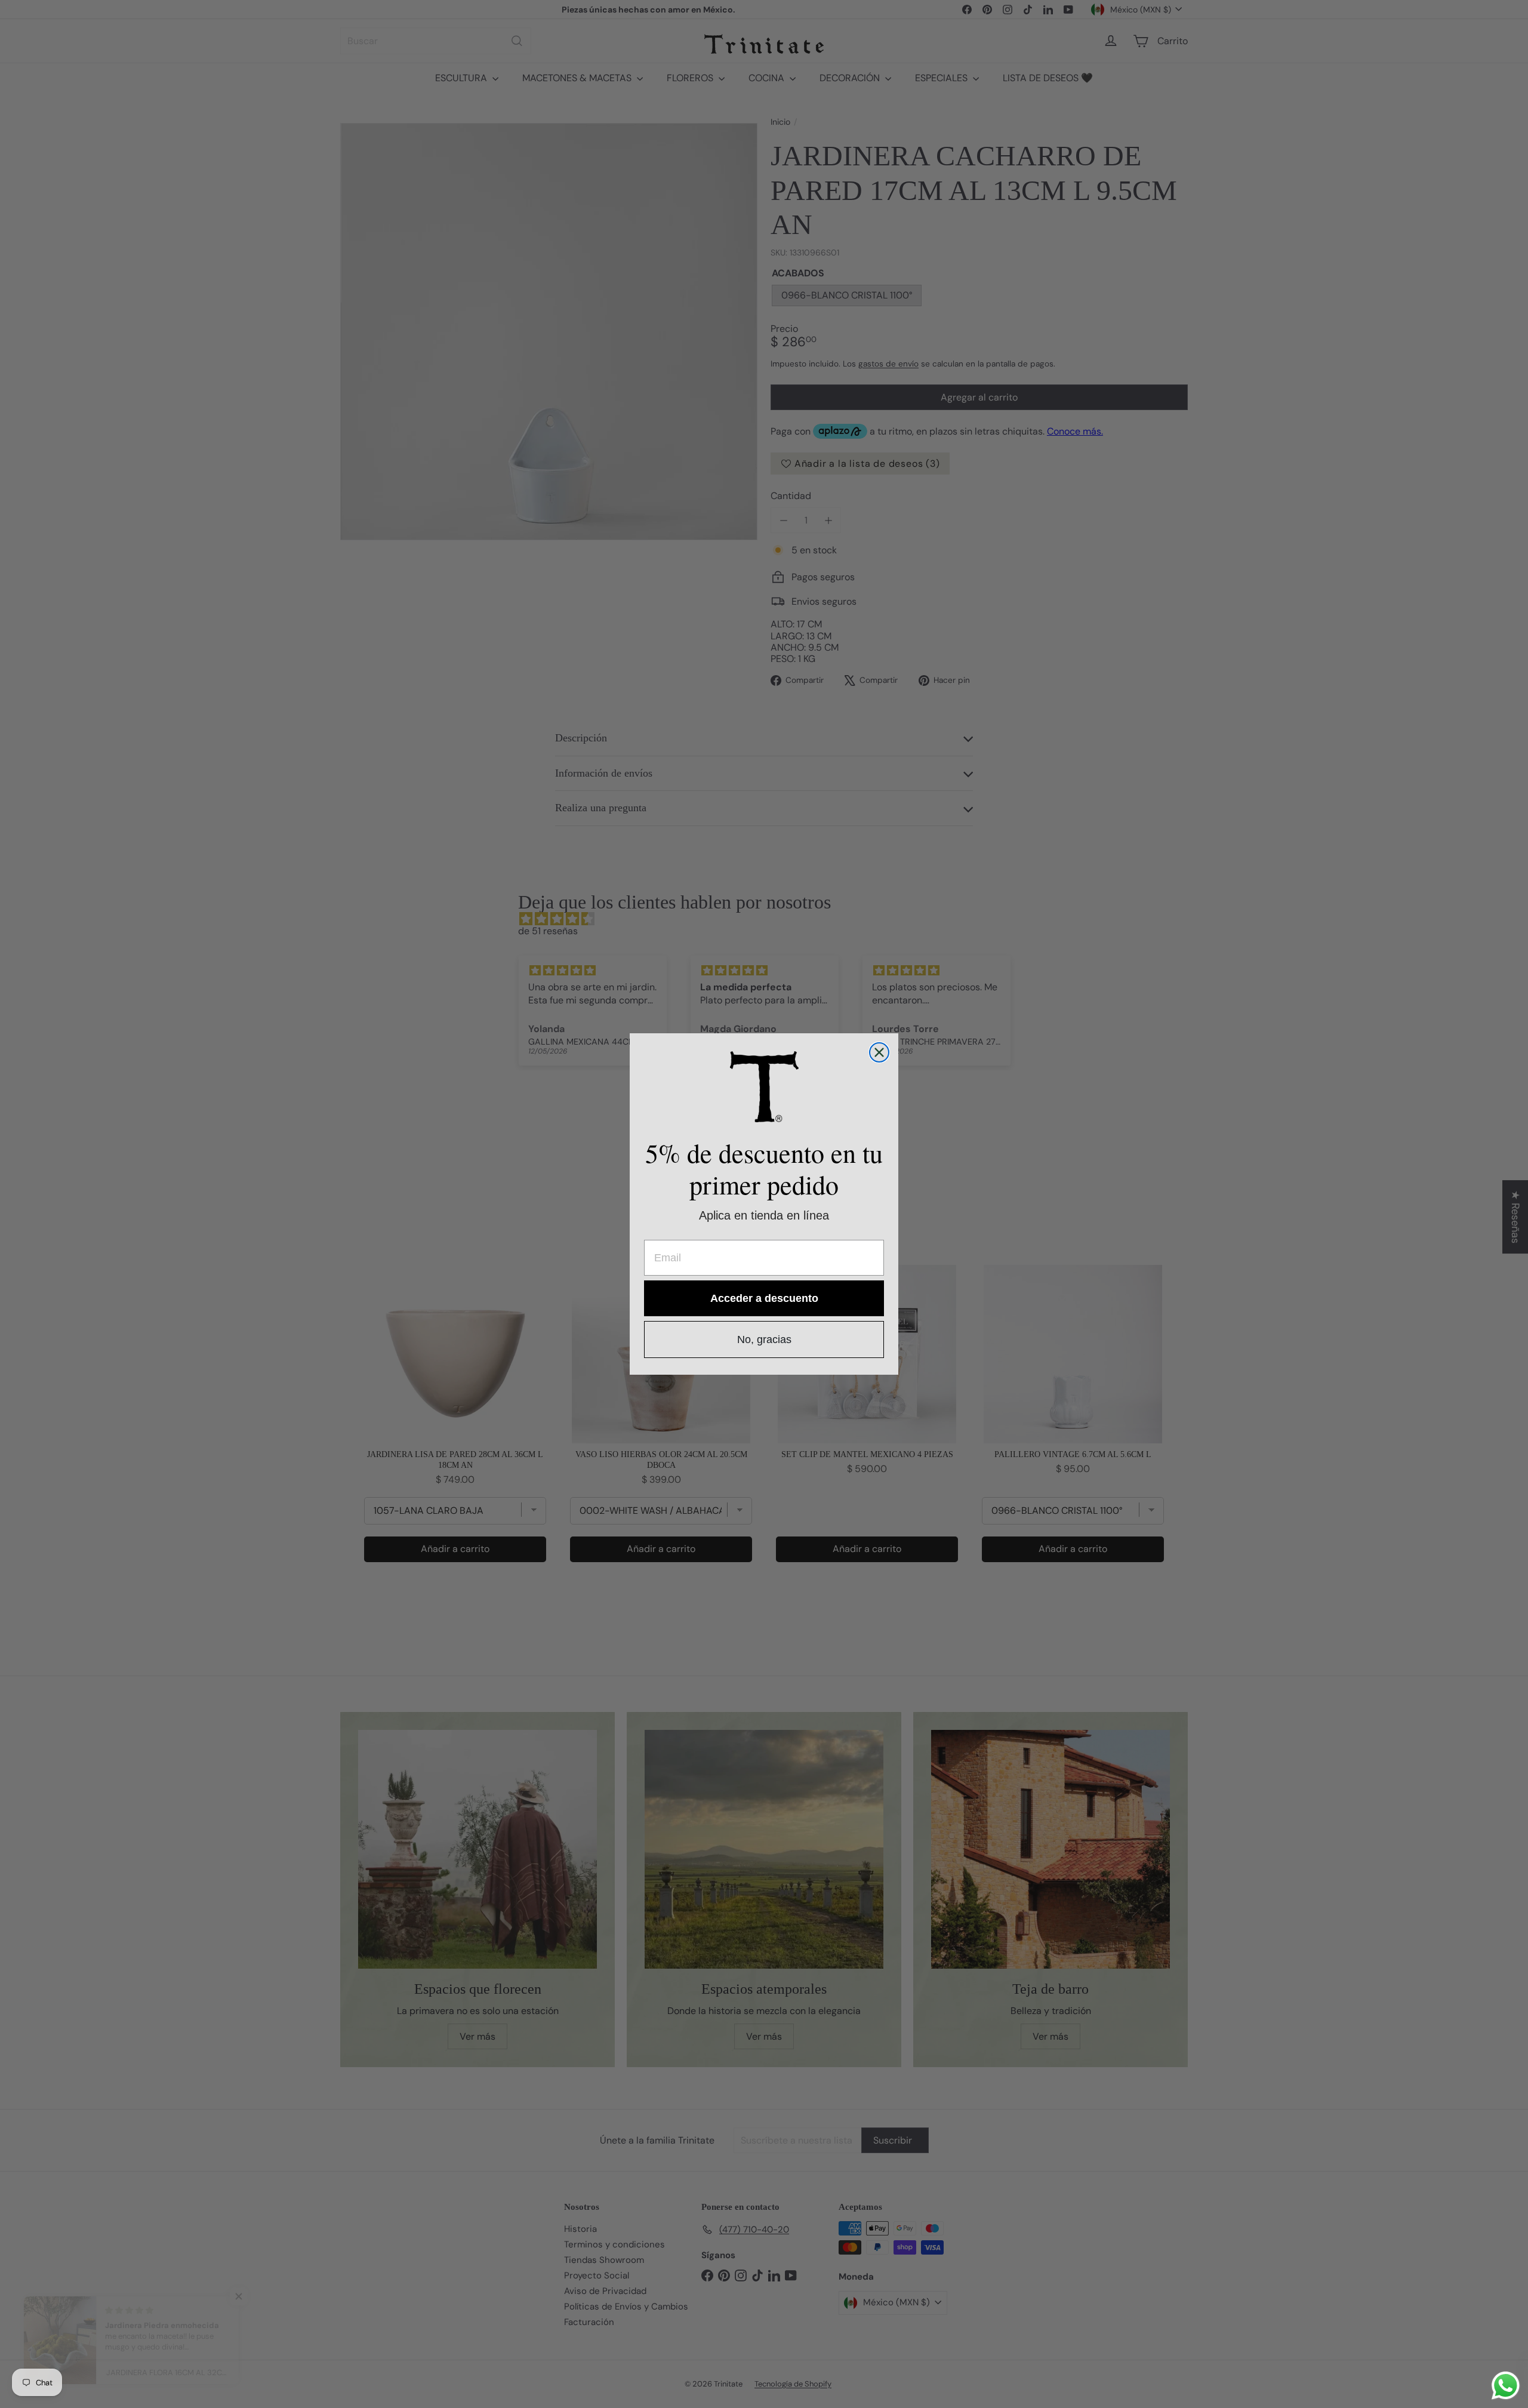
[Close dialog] (879, 1052)
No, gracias (764, 1340)
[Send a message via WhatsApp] (1506, 2386)
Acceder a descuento (764, 1298)
